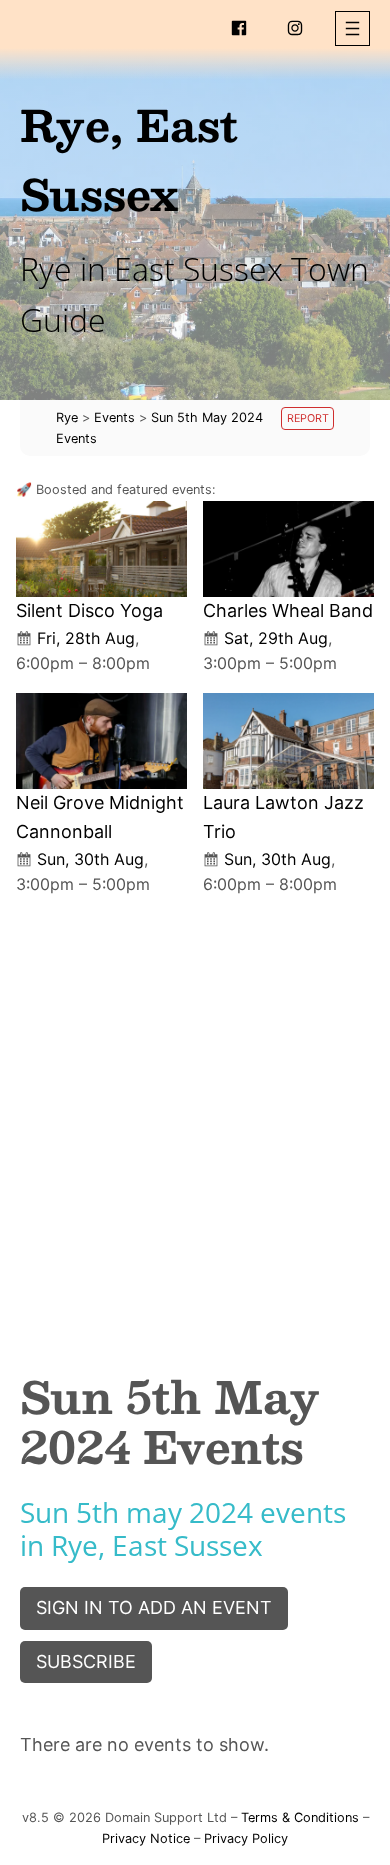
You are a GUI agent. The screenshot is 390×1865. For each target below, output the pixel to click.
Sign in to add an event (154, 1607)
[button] (352, 28)
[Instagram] (295, 28)
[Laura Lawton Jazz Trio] (288, 741)
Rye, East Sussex (129, 158)
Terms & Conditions (300, 1817)
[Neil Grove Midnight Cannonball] (101, 741)
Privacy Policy (246, 1838)
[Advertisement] (195, 1117)
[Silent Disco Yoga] (101, 549)
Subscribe (86, 1661)
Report (308, 418)
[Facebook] (239, 28)
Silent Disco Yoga (89, 610)
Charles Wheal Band (288, 610)
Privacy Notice (146, 1838)
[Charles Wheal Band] (288, 549)
